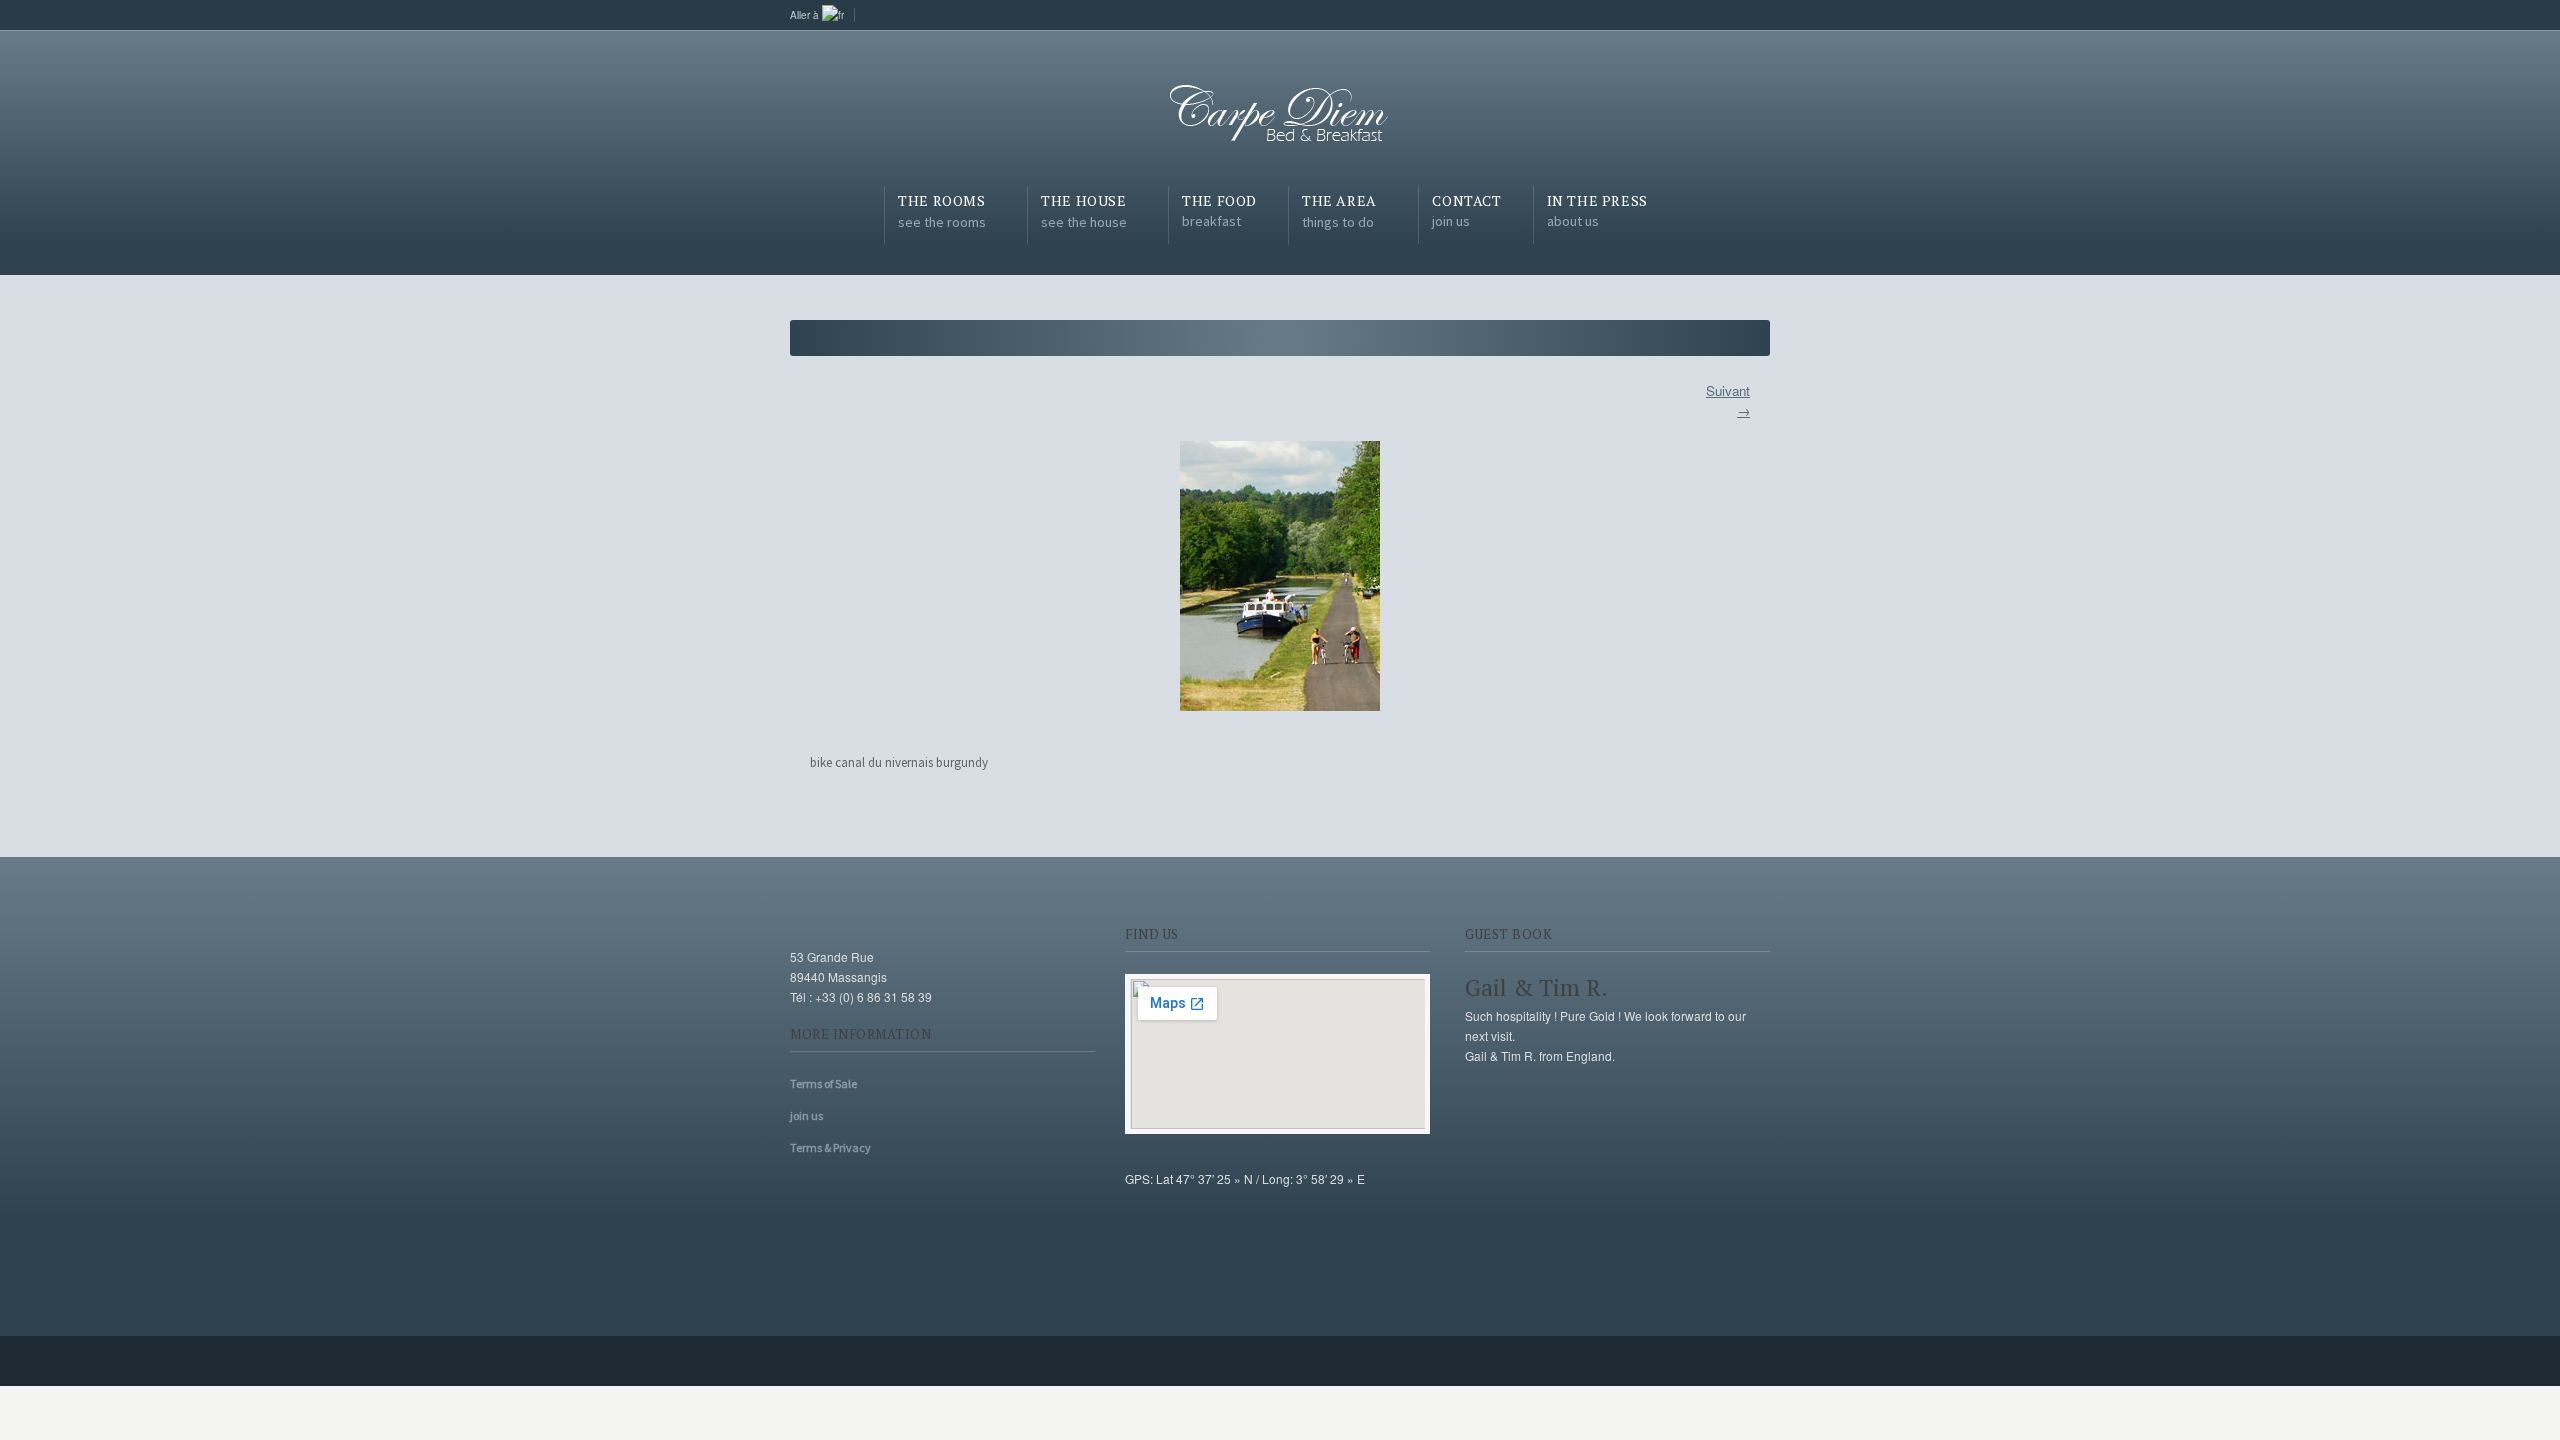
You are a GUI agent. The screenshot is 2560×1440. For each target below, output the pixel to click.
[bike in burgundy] (1280, 576)
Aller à (806, 15)
